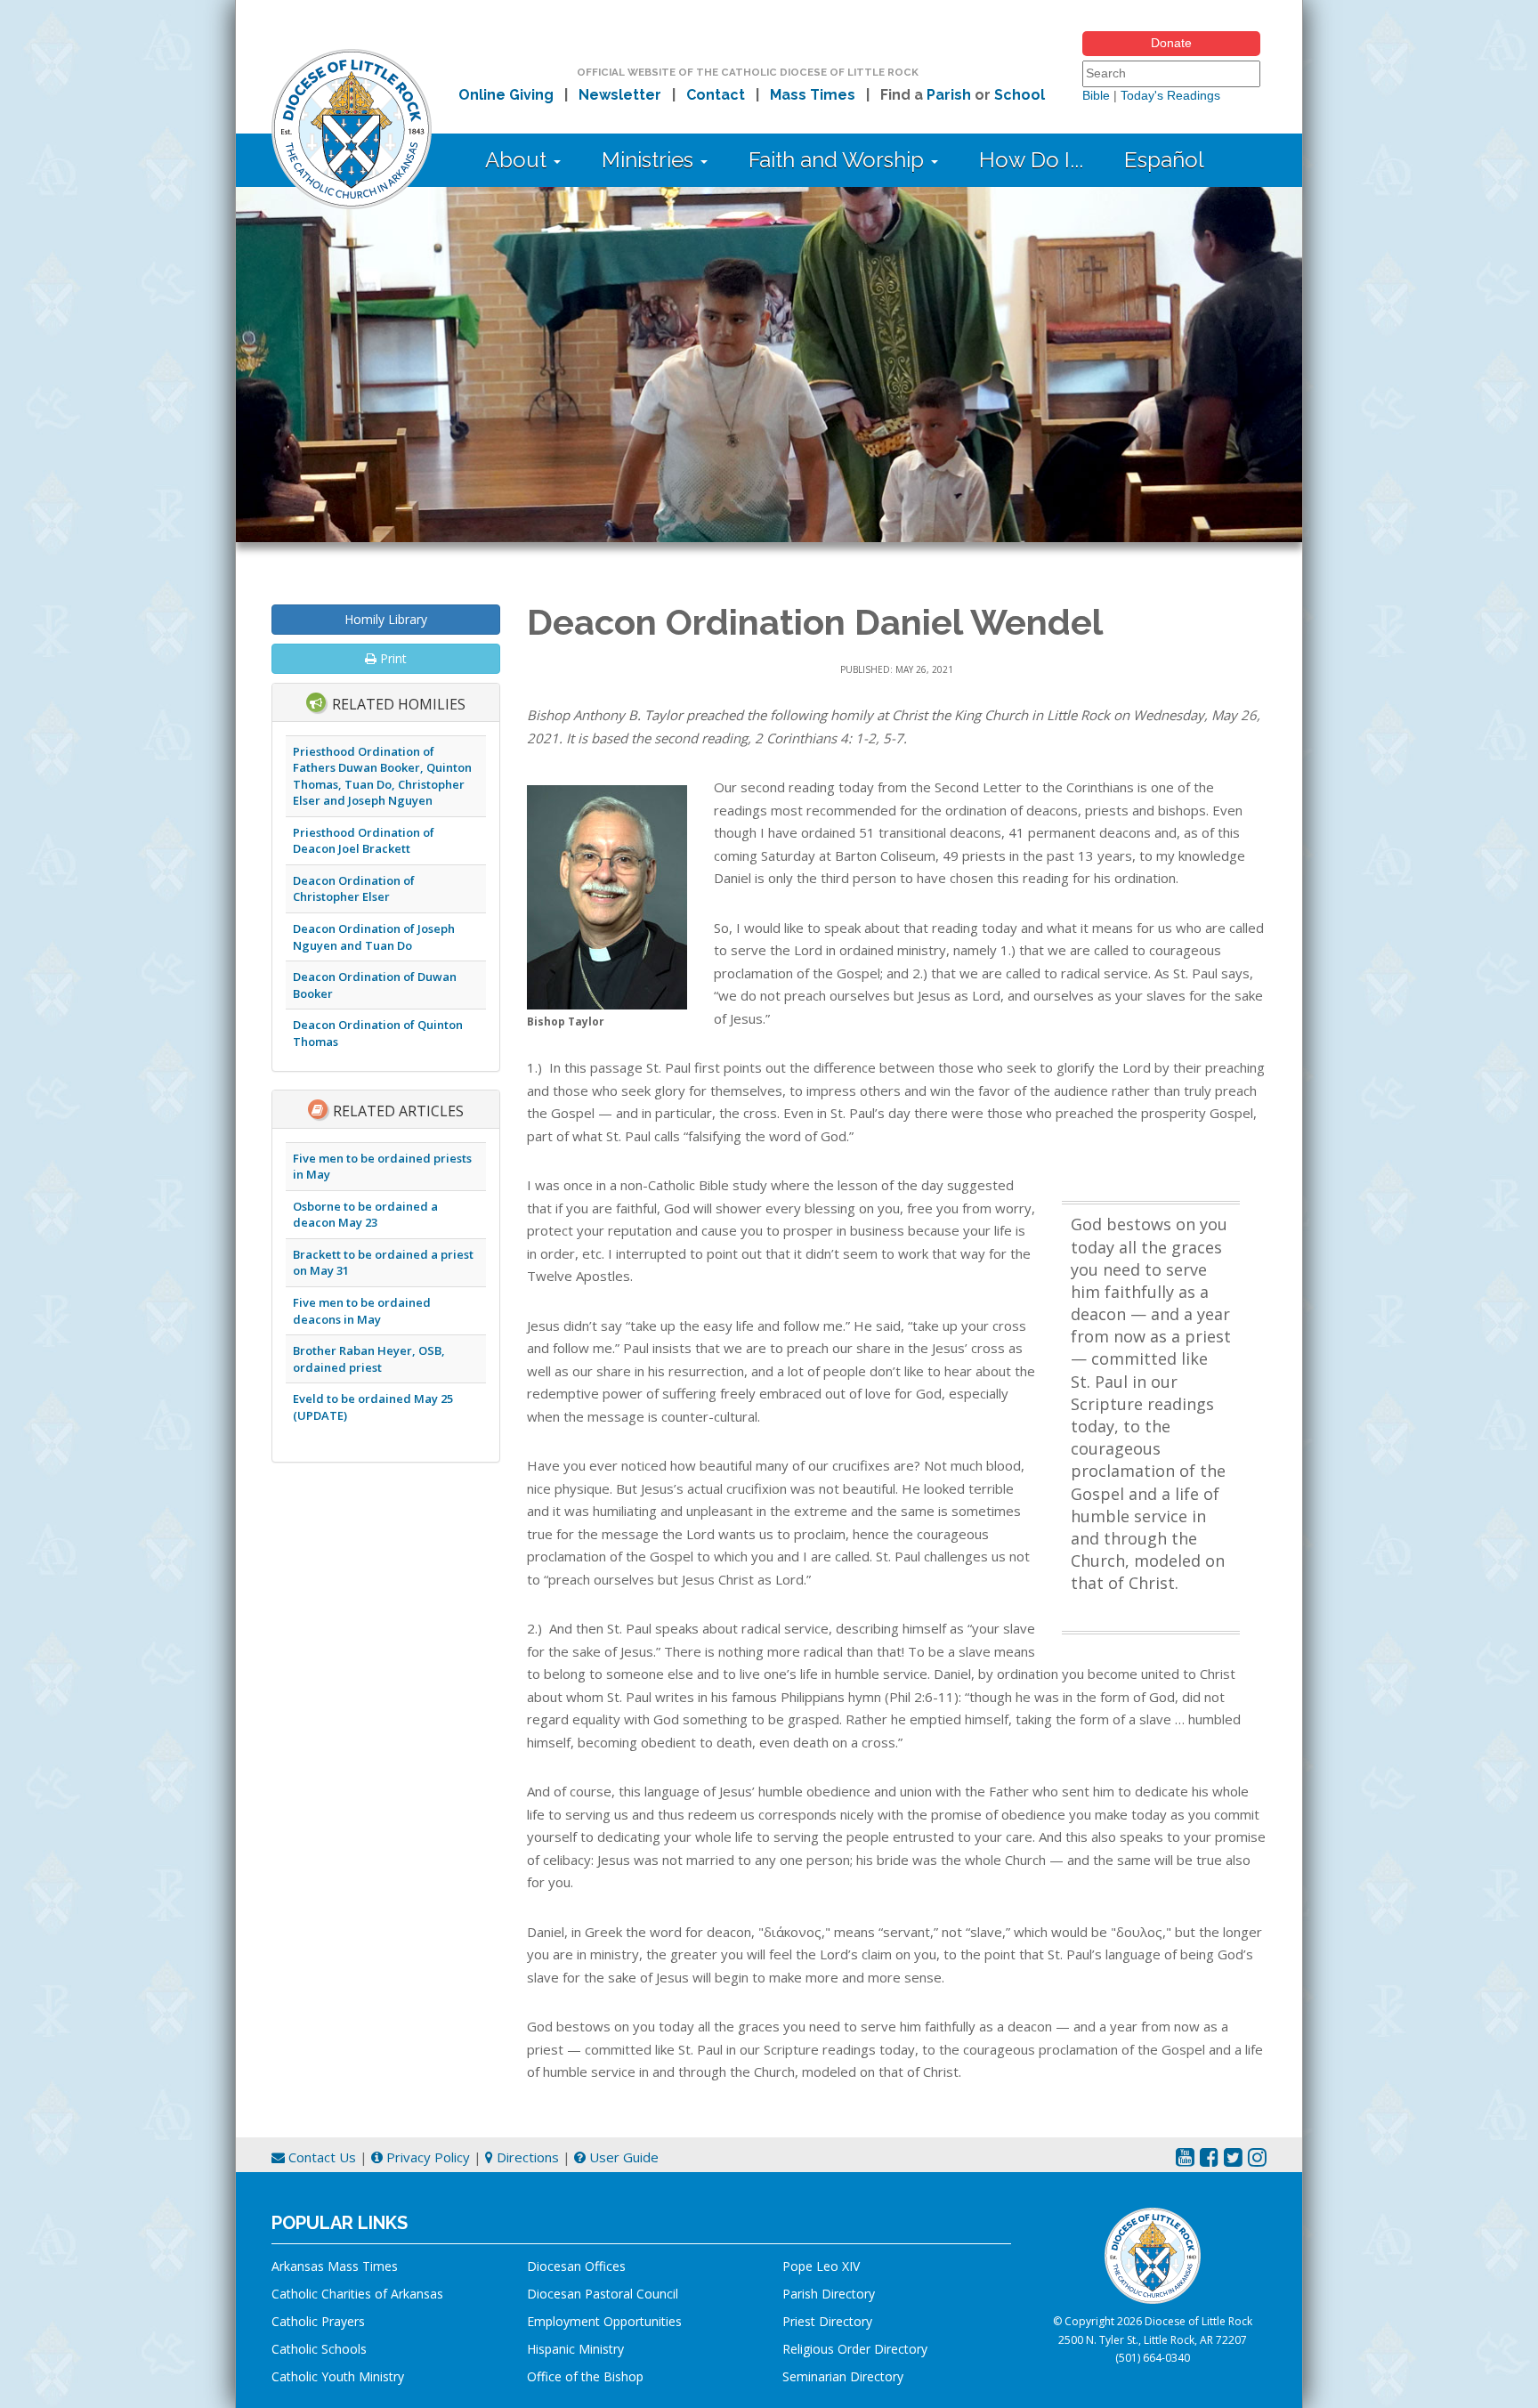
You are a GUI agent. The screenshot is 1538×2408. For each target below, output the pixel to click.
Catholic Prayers (318, 2321)
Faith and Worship (839, 160)
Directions (526, 2157)
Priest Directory (827, 2321)
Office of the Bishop (585, 2376)
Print (392, 658)
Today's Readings (1170, 95)
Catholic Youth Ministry (338, 2376)
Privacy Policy (426, 2157)
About (518, 160)
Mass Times (813, 95)
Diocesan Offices (576, 2266)
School (1020, 95)
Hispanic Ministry (575, 2349)
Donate (1171, 43)
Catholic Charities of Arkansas (357, 2294)
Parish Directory (829, 2294)
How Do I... (1031, 160)
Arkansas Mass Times (335, 2266)
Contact (716, 95)
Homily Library (386, 619)
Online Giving (506, 95)
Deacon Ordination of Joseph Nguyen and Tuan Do (374, 937)
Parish (949, 95)
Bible (1096, 95)
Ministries (650, 160)
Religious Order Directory (855, 2349)
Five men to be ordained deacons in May (362, 1311)
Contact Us (320, 2157)
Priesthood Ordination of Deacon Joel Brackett (364, 841)
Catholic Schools (319, 2349)
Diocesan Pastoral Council (603, 2294)
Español (1164, 160)
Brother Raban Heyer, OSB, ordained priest (369, 1359)
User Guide (622, 2157)
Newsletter (620, 95)
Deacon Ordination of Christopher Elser (354, 889)
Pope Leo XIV (821, 2266)
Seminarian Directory (843, 2376)
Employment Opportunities (604, 2321)
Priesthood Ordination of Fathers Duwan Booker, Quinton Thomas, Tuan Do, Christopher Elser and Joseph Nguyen (382, 776)
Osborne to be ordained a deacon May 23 (365, 1215)
